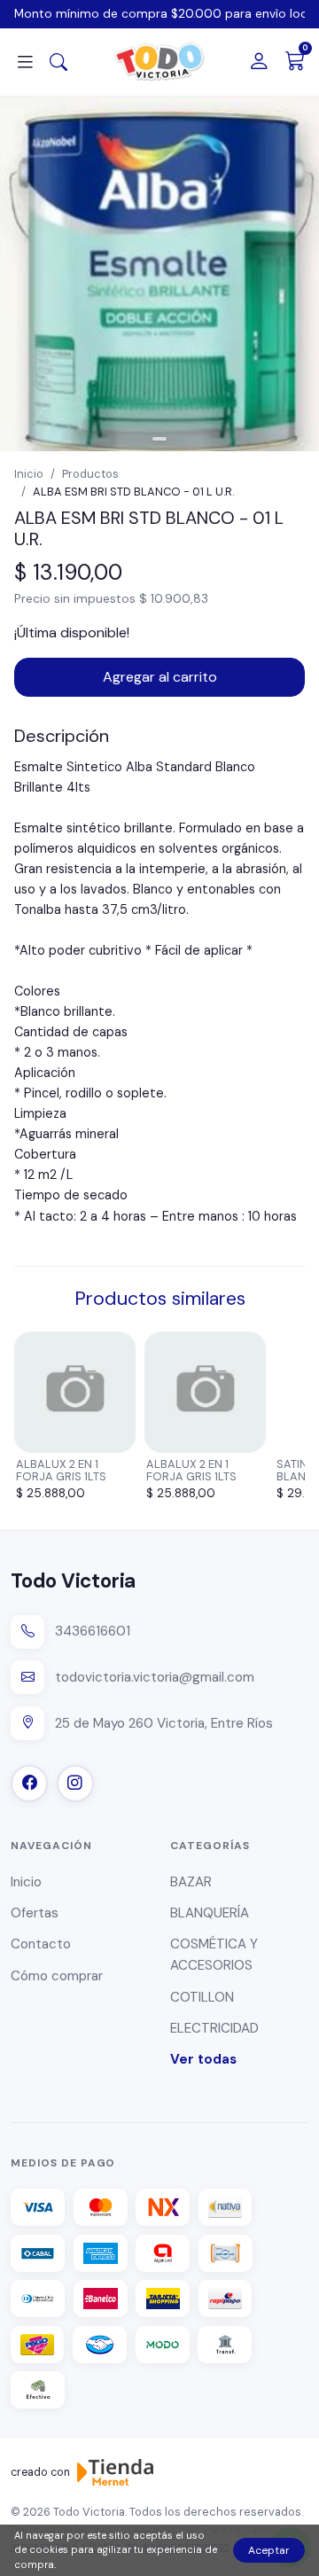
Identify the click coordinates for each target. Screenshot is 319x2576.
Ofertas (35, 1913)
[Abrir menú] (25, 62)
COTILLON (202, 1997)
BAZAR (191, 1882)
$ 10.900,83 (174, 598)
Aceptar (269, 2550)
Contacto (41, 1944)
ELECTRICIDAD (214, 2028)
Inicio (29, 474)
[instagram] (75, 1784)
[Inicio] (159, 62)
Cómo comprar (57, 1976)
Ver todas (203, 2059)
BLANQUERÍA (210, 1913)
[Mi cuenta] (259, 62)
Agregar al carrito (160, 677)
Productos (90, 474)
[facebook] (29, 1784)
